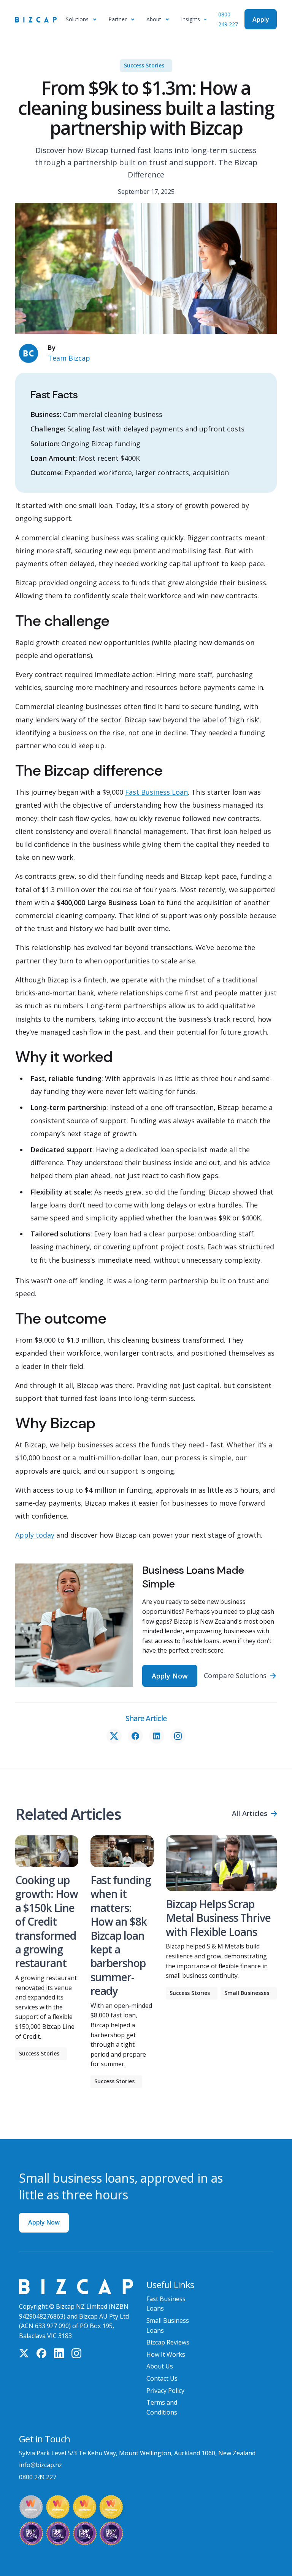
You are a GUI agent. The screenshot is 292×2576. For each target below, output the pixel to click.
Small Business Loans (168, 2325)
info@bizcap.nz (40, 2465)
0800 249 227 (38, 2477)
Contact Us (162, 2378)
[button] (83, 19)
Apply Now (44, 2222)
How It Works (166, 2354)
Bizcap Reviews (168, 2342)
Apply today (35, 1535)
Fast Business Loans (166, 2304)
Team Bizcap (69, 358)
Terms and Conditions (162, 2407)
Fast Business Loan (156, 792)
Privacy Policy (165, 2391)
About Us (160, 2366)
